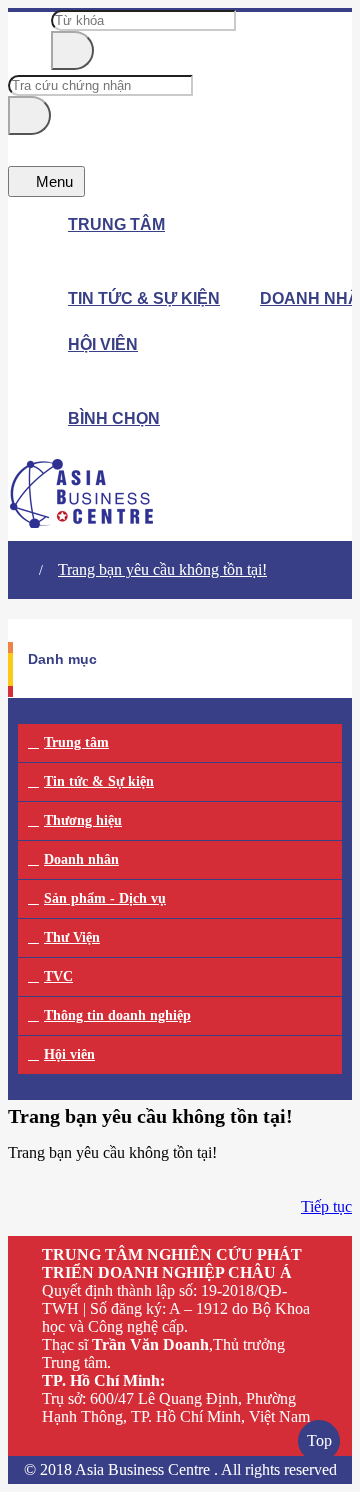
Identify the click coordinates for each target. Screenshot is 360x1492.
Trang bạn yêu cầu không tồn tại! (162, 569)
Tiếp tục (326, 1206)
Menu (52, 181)
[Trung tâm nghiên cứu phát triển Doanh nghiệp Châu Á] (82, 522)
